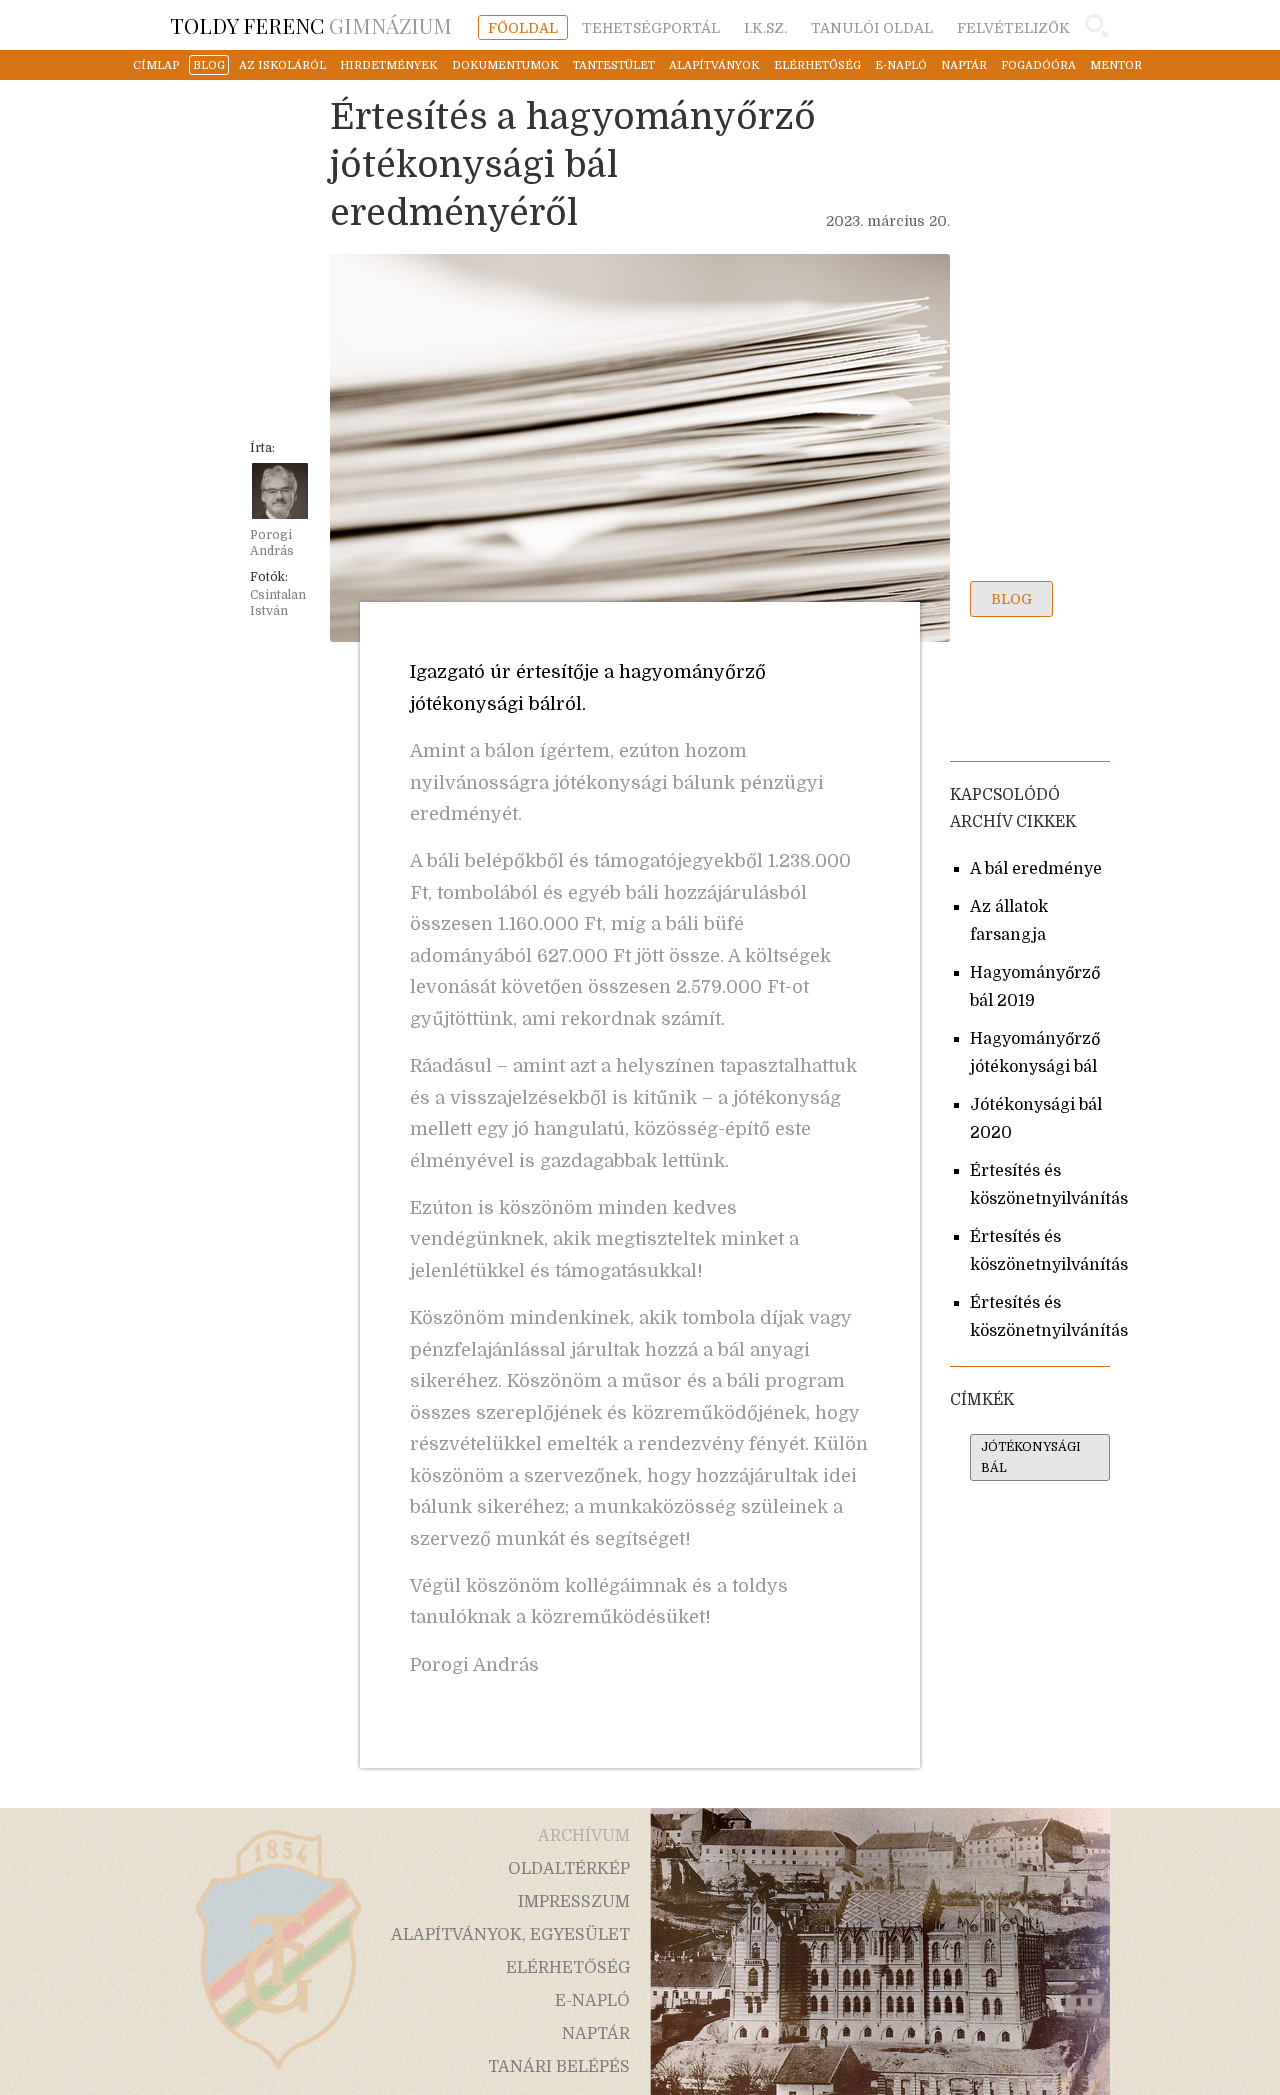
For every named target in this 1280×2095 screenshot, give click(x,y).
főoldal (523, 28)
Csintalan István (278, 603)
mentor (1116, 65)
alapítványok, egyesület (510, 1935)
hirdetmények (389, 65)
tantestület (614, 65)
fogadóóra (1038, 65)
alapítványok (714, 65)
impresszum (574, 1902)
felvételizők (1013, 28)
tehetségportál (651, 28)
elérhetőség (817, 65)
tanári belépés (559, 2067)
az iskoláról (282, 65)
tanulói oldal (872, 28)
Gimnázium (311, 25)
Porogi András (272, 543)
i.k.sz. (765, 28)
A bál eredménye (1036, 869)
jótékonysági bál (1031, 1457)
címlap (156, 65)
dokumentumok (505, 65)
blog (209, 65)
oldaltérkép (569, 1869)
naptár (964, 65)
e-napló (901, 65)
